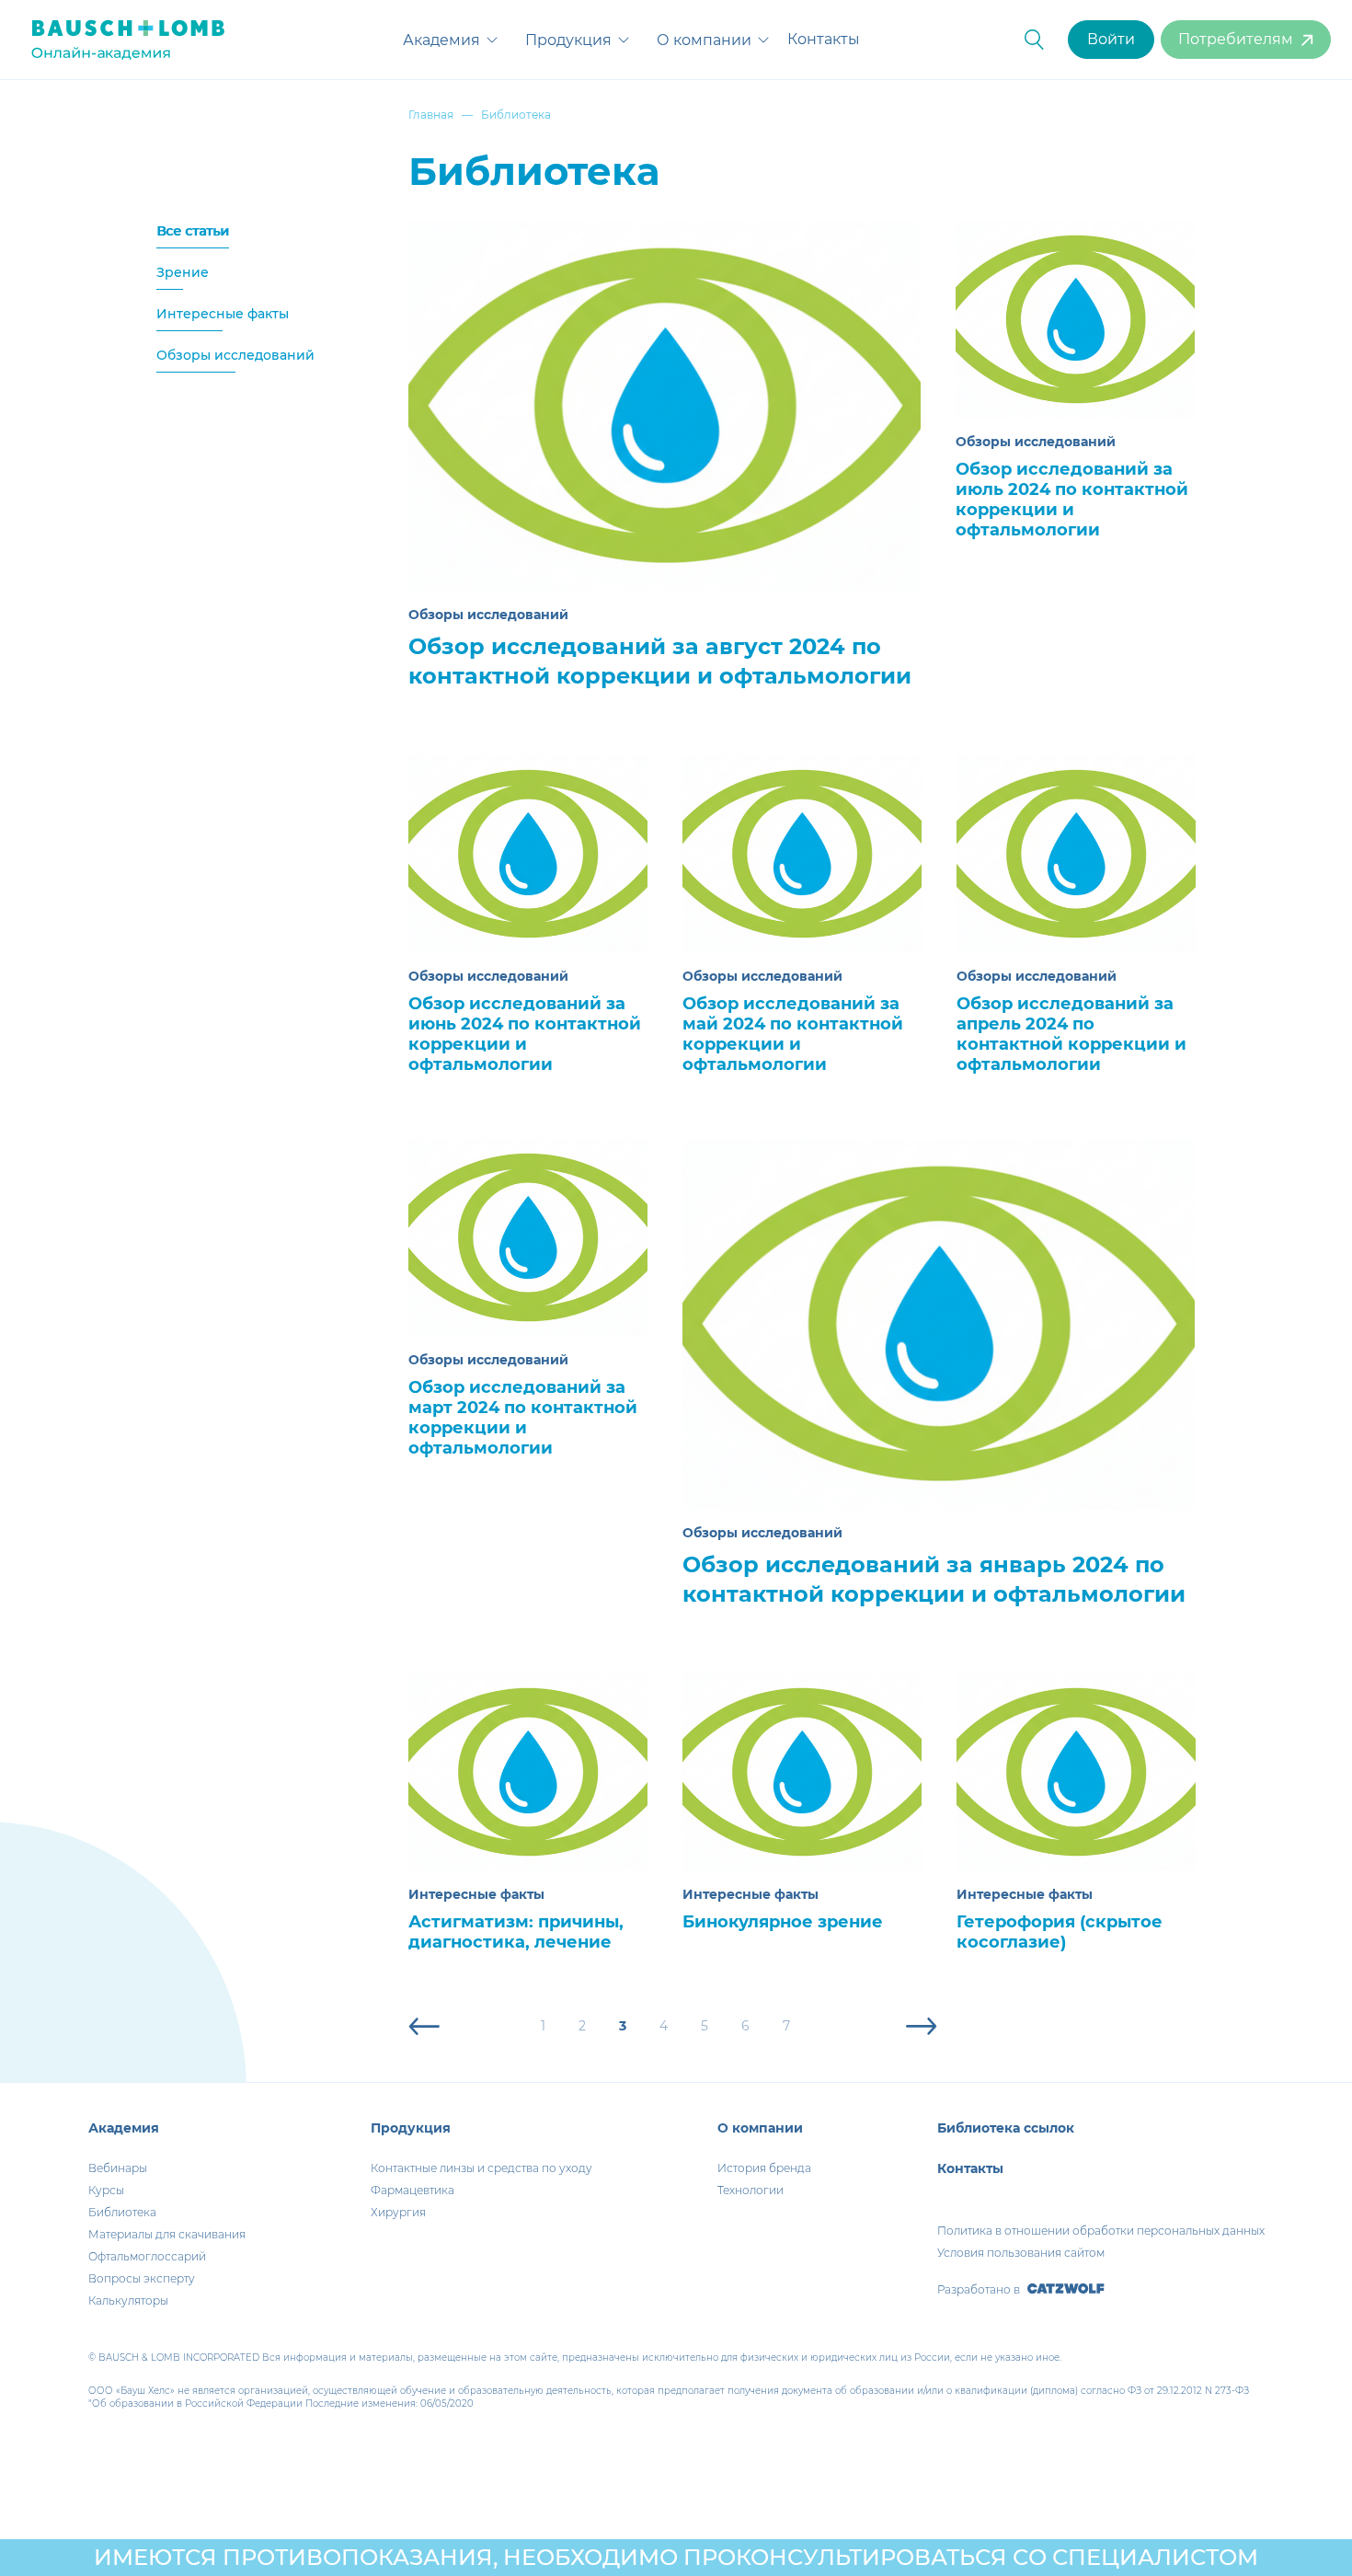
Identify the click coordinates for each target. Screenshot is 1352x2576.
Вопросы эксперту (142, 2278)
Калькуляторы (128, 2300)
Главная (431, 115)
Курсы (106, 2190)
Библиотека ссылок (1006, 2128)
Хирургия (398, 2212)
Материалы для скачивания (167, 2234)
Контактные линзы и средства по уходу (481, 2168)
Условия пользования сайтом (1021, 2253)
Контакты (824, 39)
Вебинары (118, 2168)
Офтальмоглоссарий (147, 2256)
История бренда (764, 2168)
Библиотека (122, 2212)
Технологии (750, 2190)
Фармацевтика (412, 2190)
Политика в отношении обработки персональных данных (1101, 2231)
